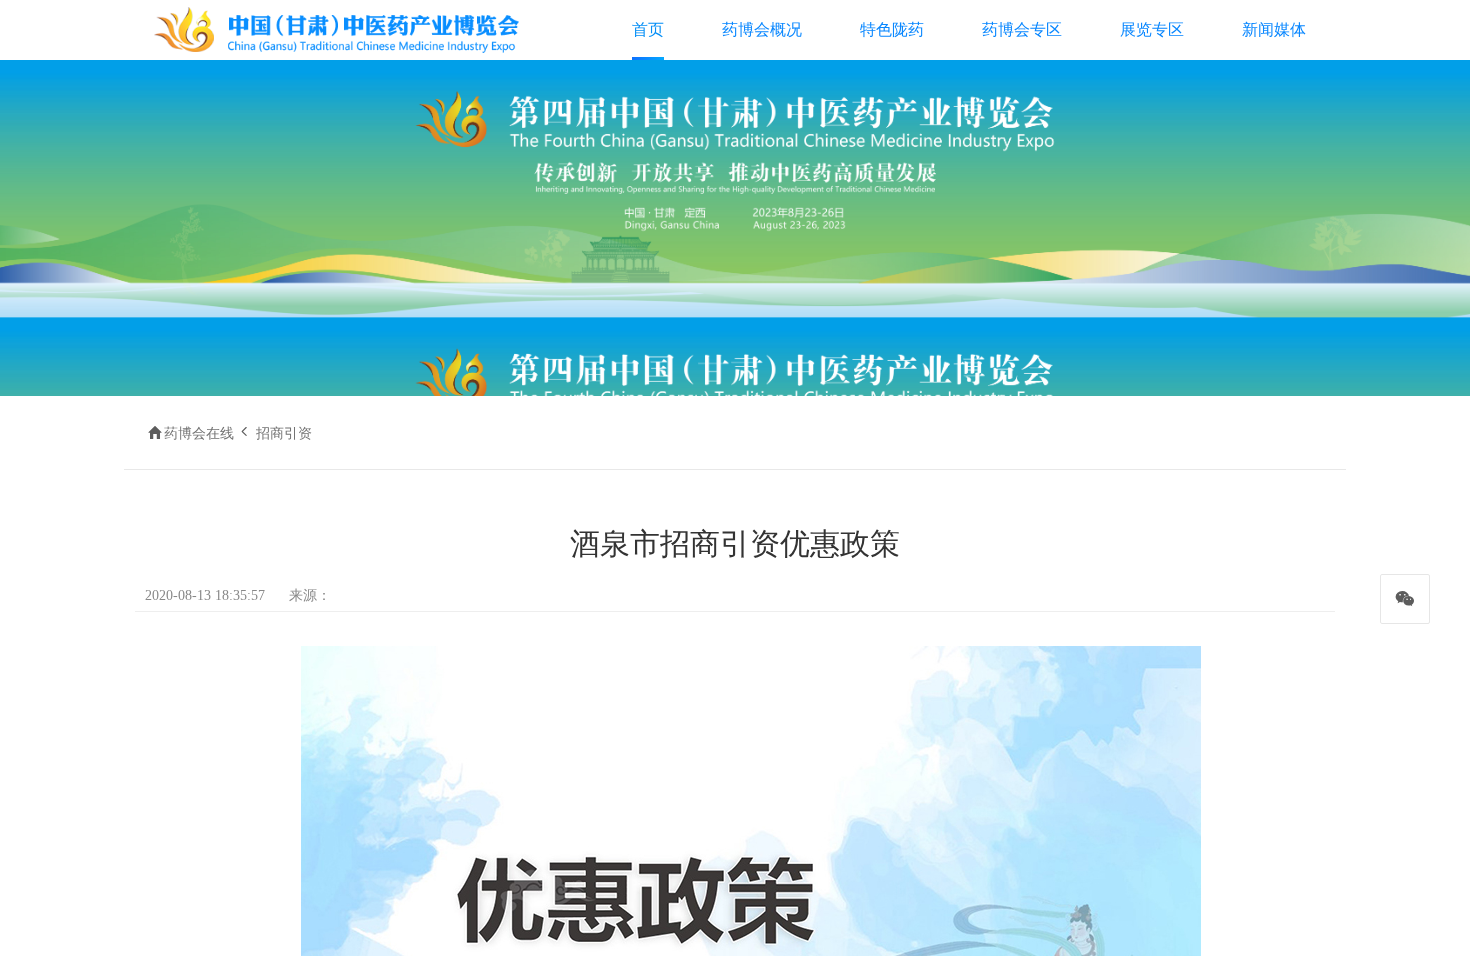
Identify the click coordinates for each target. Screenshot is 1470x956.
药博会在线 (199, 433)
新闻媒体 (1274, 29)
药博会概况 (762, 29)
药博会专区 (1022, 29)
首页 (648, 29)
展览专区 (1152, 29)
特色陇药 (892, 29)
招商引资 (284, 433)
